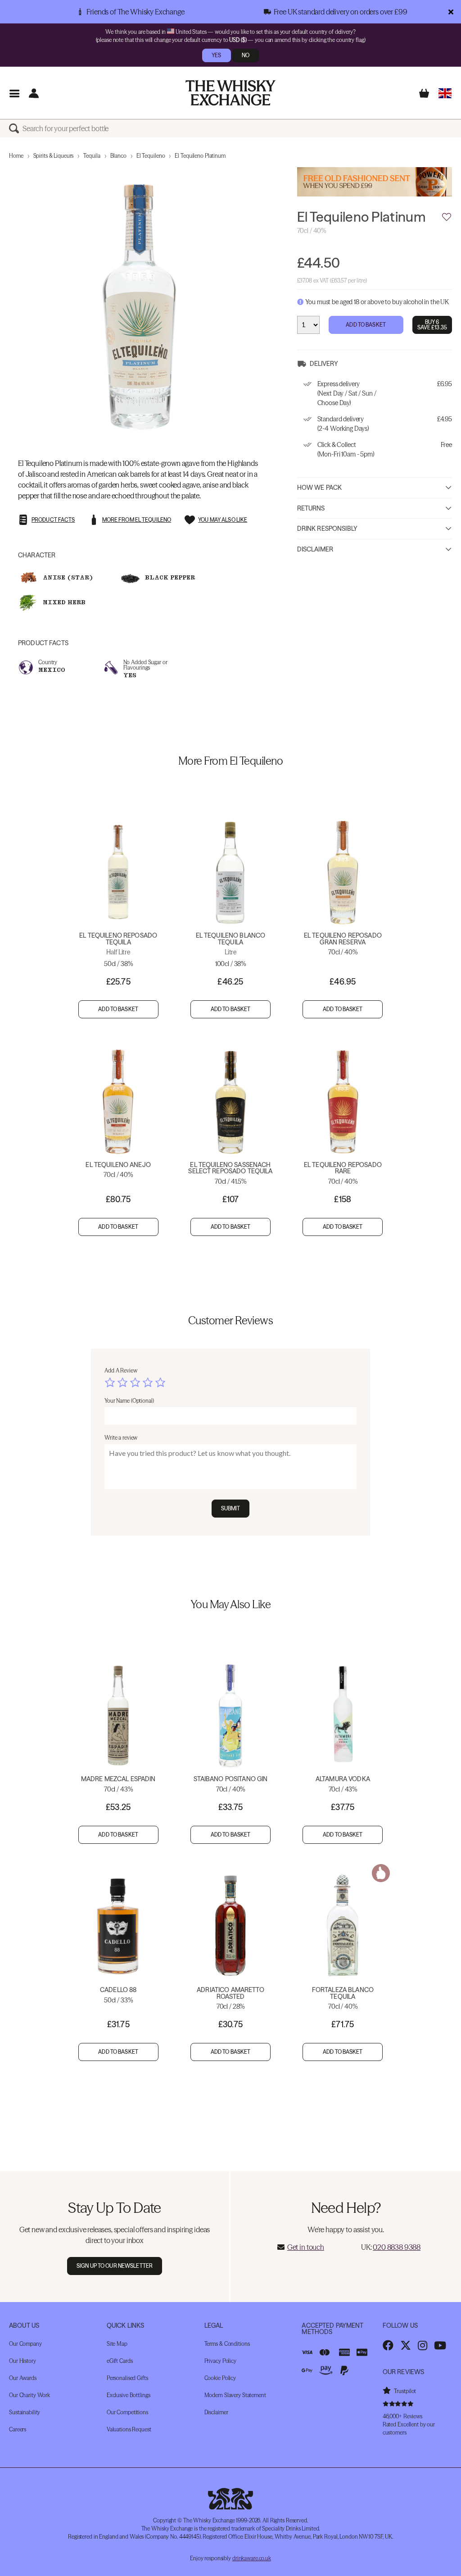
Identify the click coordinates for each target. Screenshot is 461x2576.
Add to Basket (366, 325)
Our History (23, 2361)
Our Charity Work (29, 2395)
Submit (231, 1508)
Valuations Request (129, 2429)
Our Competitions (127, 2412)
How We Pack (320, 488)
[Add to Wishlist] (447, 217)
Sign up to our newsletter (115, 2266)
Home (16, 156)
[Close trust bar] (451, 12)
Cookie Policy (220, 2378)
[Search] (16, 128)
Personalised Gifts (127, 2378)
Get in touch (306, 2247)
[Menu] (14, 93)
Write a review (121, 1438)
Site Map (117, 2344)
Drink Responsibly (327, 529)
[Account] (34, 93)
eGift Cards (120, 2361)
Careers (18, 2429)
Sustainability (25, 2412)
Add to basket (118, 1009)
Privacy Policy (220, 2361)
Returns (311, 508)
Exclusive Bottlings (129, 2395)
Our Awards (23, 2378)
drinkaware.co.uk (252, 2558)
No (246, 55)
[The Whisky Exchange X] (406, 2345)
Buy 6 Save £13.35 (432, 325)
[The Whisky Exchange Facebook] (388, 2345)
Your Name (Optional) (129, 1401)
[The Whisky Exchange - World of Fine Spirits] (230, 93)
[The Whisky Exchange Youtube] (440, 2345)
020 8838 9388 (397, 2247)
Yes (216, 55)
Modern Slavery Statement (235, 2395)
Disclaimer (315, 549)
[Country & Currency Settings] (445, 93)
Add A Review (121, 1370)
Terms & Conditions (227, 2344)
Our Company (25, 2344)
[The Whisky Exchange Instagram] (423, 2345)
